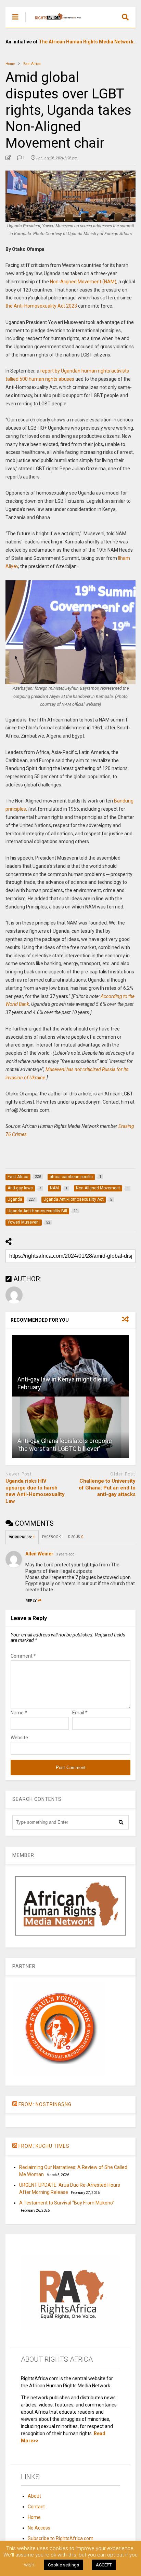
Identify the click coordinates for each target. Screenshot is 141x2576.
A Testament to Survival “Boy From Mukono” (67, 2203)
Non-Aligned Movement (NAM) (83, 282)
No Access (39, 2528)
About (34, 2496)
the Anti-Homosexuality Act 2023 (41, 306)
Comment (23, 1656)
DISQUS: (76, 1537)
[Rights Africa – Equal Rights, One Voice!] (55, 23)
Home (34, 2517)
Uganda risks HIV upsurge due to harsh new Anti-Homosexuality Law (35, 1491)
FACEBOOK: (52, 1537)
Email (80, 1713)
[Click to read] (70, 1366)
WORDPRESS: (22, 1537)
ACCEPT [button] (104, 2565)
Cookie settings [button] (63, 2565)
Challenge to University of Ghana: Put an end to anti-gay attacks (107, 1488)
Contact (36, 2507)
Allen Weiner (39, 1554)
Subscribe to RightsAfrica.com (61, 2538)
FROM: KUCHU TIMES (44, 2146)
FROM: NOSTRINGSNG (45, 2104)
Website (19, 1738)
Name (19, 1713)
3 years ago (65, 1554)
